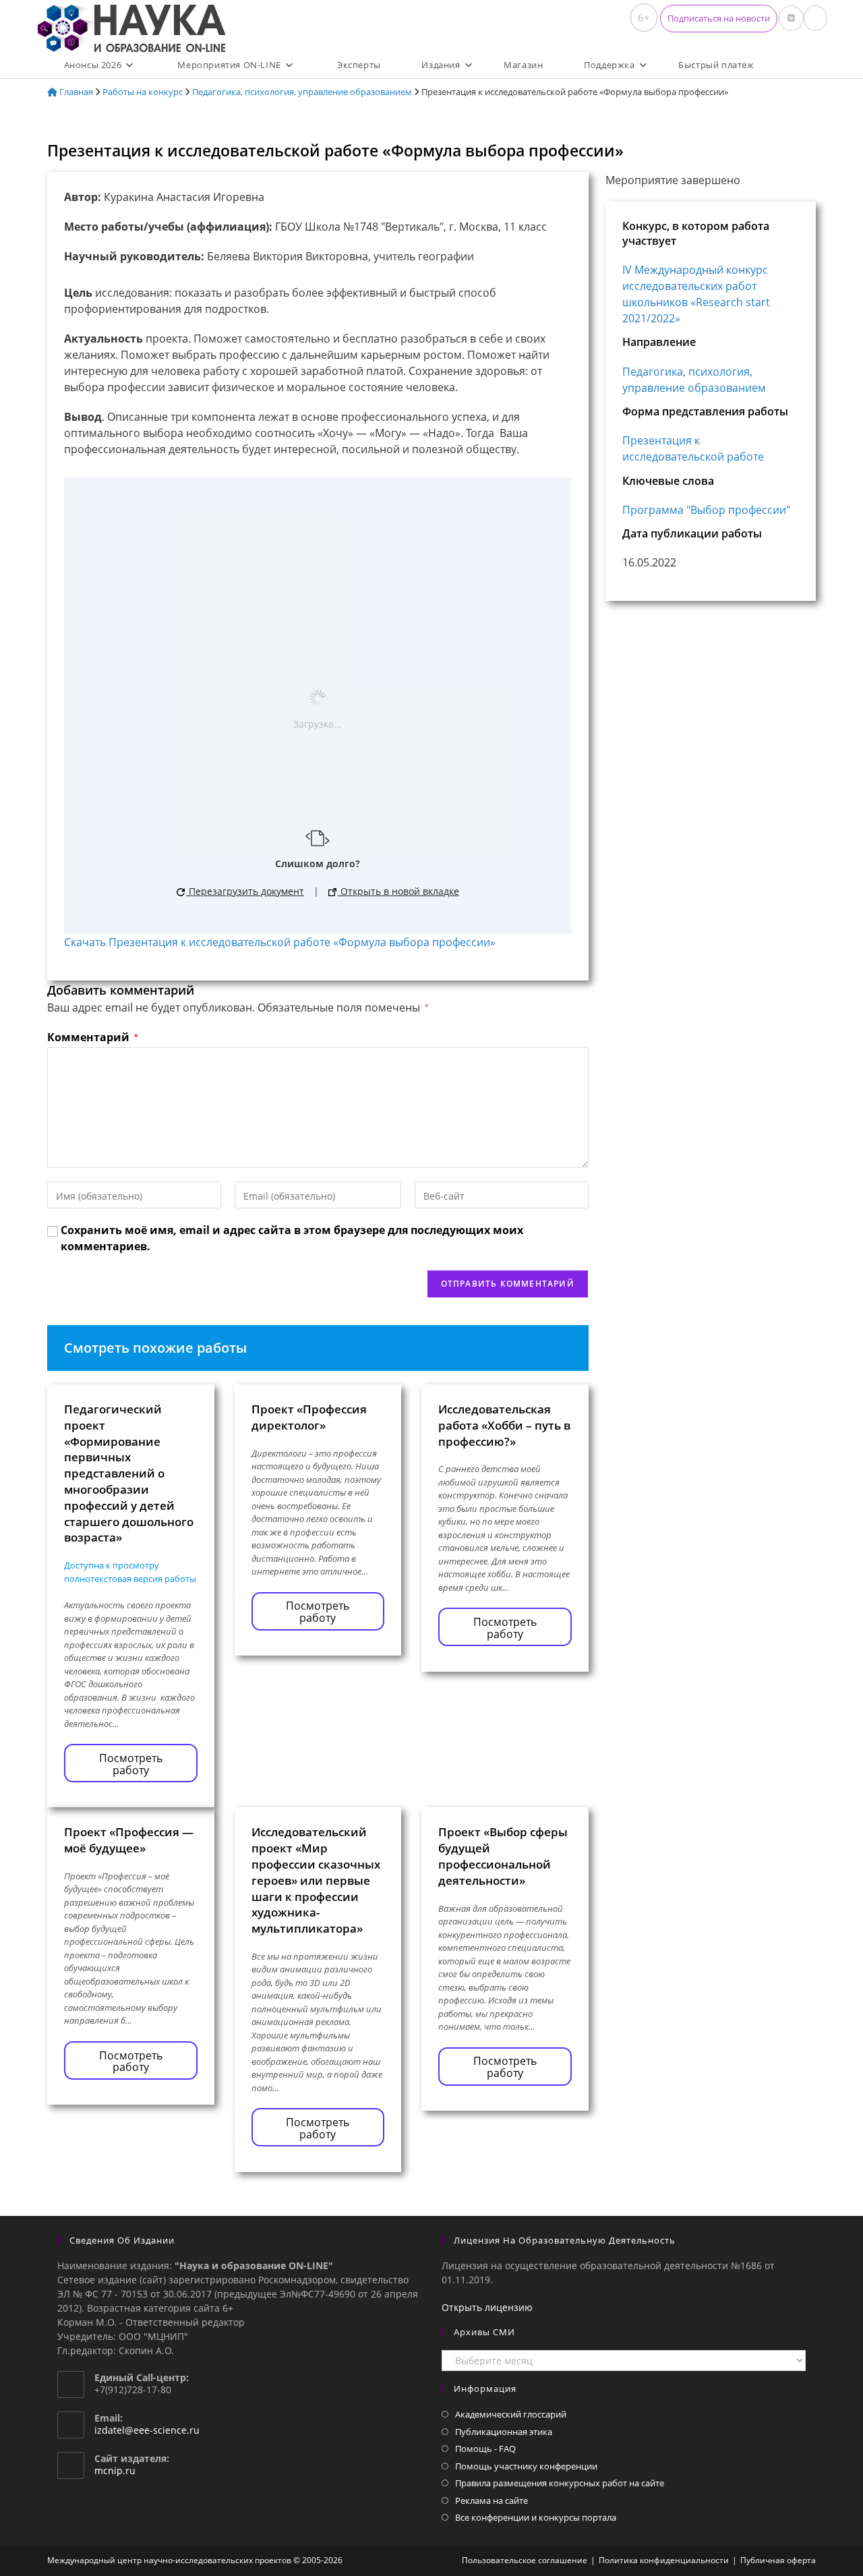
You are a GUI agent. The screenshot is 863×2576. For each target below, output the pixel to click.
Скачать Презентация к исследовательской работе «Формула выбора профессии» (280, 942)
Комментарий (92, 1037)
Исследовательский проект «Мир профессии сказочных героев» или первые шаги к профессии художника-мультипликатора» (316, 1880)
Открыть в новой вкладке (398, 891)
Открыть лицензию (487, 2307)
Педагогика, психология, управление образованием (302, 92)
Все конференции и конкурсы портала (536, 2517)
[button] (719, 19)
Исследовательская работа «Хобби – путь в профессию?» (504, 1425)
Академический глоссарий (511, 2414)
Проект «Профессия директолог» (309, 1417)
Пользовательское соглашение (525, 2560)
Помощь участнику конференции (526, 2466)
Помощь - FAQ (485, 2449)
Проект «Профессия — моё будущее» (129, 1840)
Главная (75, 92)
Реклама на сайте (492, 2500)
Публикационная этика (504, 2432)
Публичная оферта (778, 2560)
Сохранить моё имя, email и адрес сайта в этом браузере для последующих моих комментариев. (292, 1238)
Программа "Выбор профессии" (706, 510)
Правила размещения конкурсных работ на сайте (560, 2483)
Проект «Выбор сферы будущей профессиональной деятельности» (503, 1856)
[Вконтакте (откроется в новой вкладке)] (791, 18)
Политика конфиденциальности (664, 2560)
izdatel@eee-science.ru (147, 2430)
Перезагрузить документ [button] (245, 891)
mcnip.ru (115, 2470)
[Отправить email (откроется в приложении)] (815, 18)
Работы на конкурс (143, 92)
